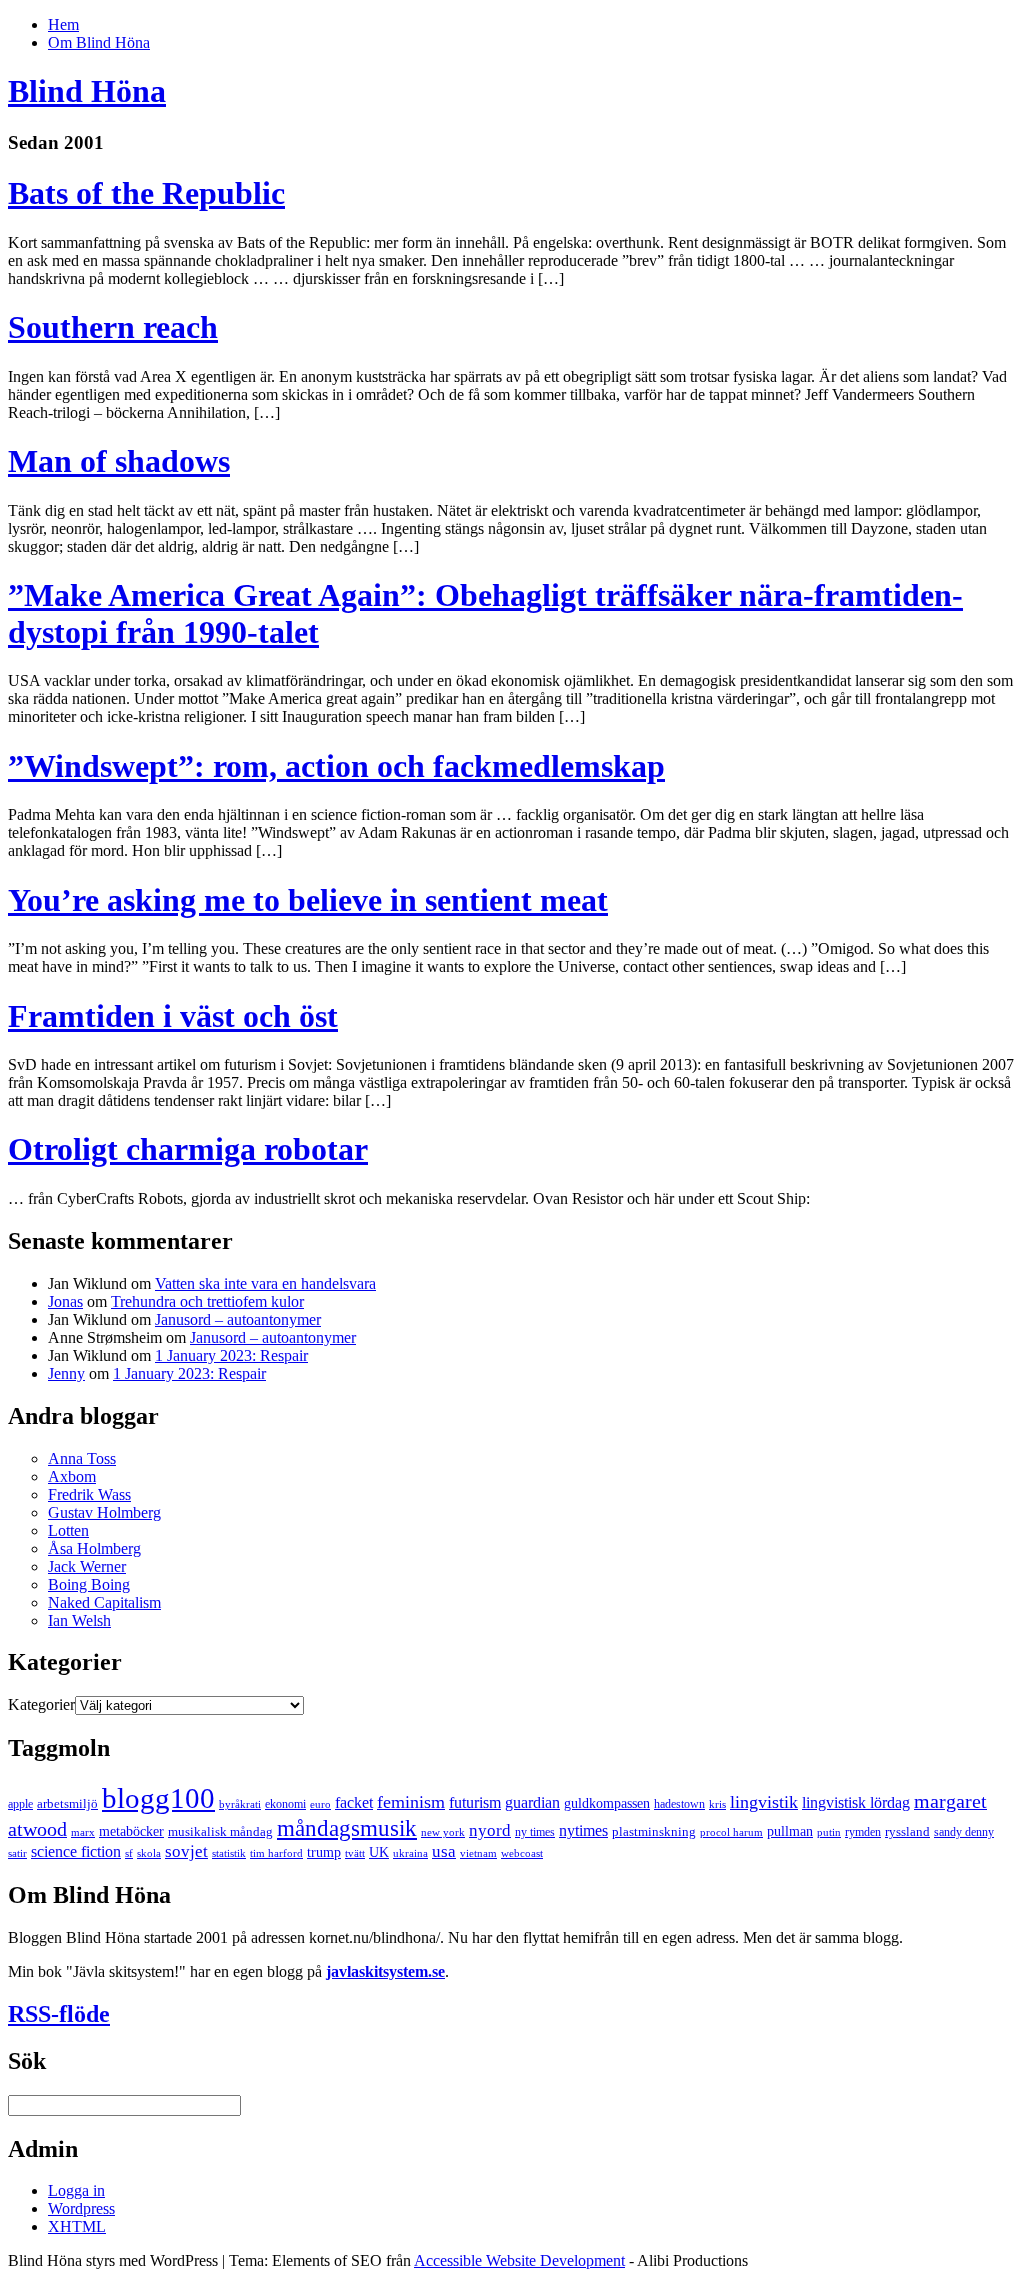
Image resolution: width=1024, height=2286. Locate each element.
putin (829, 1832)
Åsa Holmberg (94, 1548)
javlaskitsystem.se (385, 1971)
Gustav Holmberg (104, 1512)
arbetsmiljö (67, 1803)
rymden (863, 1832)
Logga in (76, 2190)
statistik (229, 1853)
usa (444, 1851)
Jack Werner (87, 1566)
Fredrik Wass (89, 1494)
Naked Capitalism (104, 1602)
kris (717, 1804)
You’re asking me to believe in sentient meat (308, 900)
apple (20, 1804)
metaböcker (131, 1831)
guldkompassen (607, 1803)
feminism (411, 1802)
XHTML (77, 2226)
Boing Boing (89, 1584)
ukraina (410, 1853)
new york (443, 1832)
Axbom (72, 1476)
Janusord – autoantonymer (238, 1319)
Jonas (65, 1301)
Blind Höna (87, 91)
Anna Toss (82, 1458)
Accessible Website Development (519, 2260)
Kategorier (41, 1704)
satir (17, 1853)
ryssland (907, 1831)
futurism (475, 1803)
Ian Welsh (79, 1620)
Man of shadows (119, 461)
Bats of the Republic (146, 193)
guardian (532, 1803)
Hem (63, 24)
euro (320, 1804)
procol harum (731, 1832)
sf (129, 1853)
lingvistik (764, 1802)
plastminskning (654, 1831)
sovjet (186, 1851)
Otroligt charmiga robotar (188, 1149)
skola (149, 1853)
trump (324, 1852)
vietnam (478, 1853)
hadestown (679, 1804)
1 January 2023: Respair (231, 1355)
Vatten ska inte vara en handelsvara (265, 1283)
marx (83, 1832)
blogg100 (158, 1798)
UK (379, 1852)
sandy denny (964, 1832)
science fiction (76, 1851)
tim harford (276, 1853)
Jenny (66, 1373)
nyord (490, 1830)
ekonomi (285, 1804)
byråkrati (240, 1804)
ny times (535, 1832)
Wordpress (81, 2208)
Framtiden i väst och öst (173, 1016)
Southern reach (113, 327)
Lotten (68, 1530)
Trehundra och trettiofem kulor (207, 1301)
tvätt (355, 1853)
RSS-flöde (59, 2014)
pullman (790, 1831)
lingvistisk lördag (856, 1802)
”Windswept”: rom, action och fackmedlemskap (336, 766)
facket (354, 1803)
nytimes (583, 1830)
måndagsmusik (347, 1828)
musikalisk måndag (220, 1831)
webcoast (522, 1853)
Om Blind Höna (99, 42)
